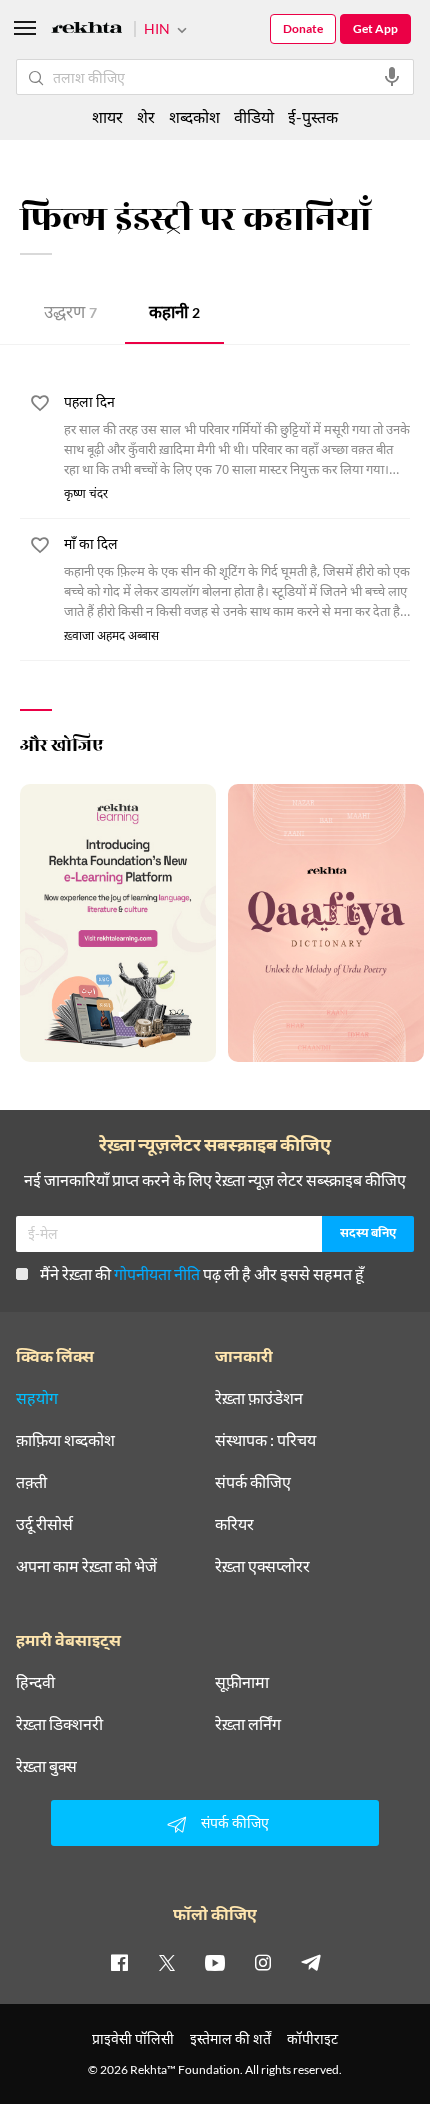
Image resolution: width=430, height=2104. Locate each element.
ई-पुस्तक (313, 116)
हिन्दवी (35, 1682)
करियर (234, 1524)
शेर (146, 116)
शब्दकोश (194, 116)
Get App (375, 28)
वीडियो (254, 116)
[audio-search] (392, 77)
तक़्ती (31, 1482)
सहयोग (37, 1398)
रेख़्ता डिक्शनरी (59, 1724)
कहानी (174, 314)
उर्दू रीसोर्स (44, 1524)
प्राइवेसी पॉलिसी (133, 2038)
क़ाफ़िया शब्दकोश (65, 1440)
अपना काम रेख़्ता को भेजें (86, 1566)
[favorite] (40, 406)
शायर (107, 116)
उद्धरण (70, 314)
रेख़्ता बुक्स (46, 1766)
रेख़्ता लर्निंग (248, 1724)
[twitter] (167, 1962)
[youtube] (215, 1962)
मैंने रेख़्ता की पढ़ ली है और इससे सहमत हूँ (202, 1273)
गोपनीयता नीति (157, 1273)
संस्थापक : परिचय (265, 1440)
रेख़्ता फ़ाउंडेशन (259, 1398)
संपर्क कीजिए (253, 1482)
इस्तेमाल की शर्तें (230, 2038)
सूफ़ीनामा (242, 1682)
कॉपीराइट (312, 2038)
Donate (303, 28)
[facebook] (119, 1962)
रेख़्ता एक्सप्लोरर (262, 1566)
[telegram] (311, 1962)
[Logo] (87, 30)
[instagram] (263, 1962)
